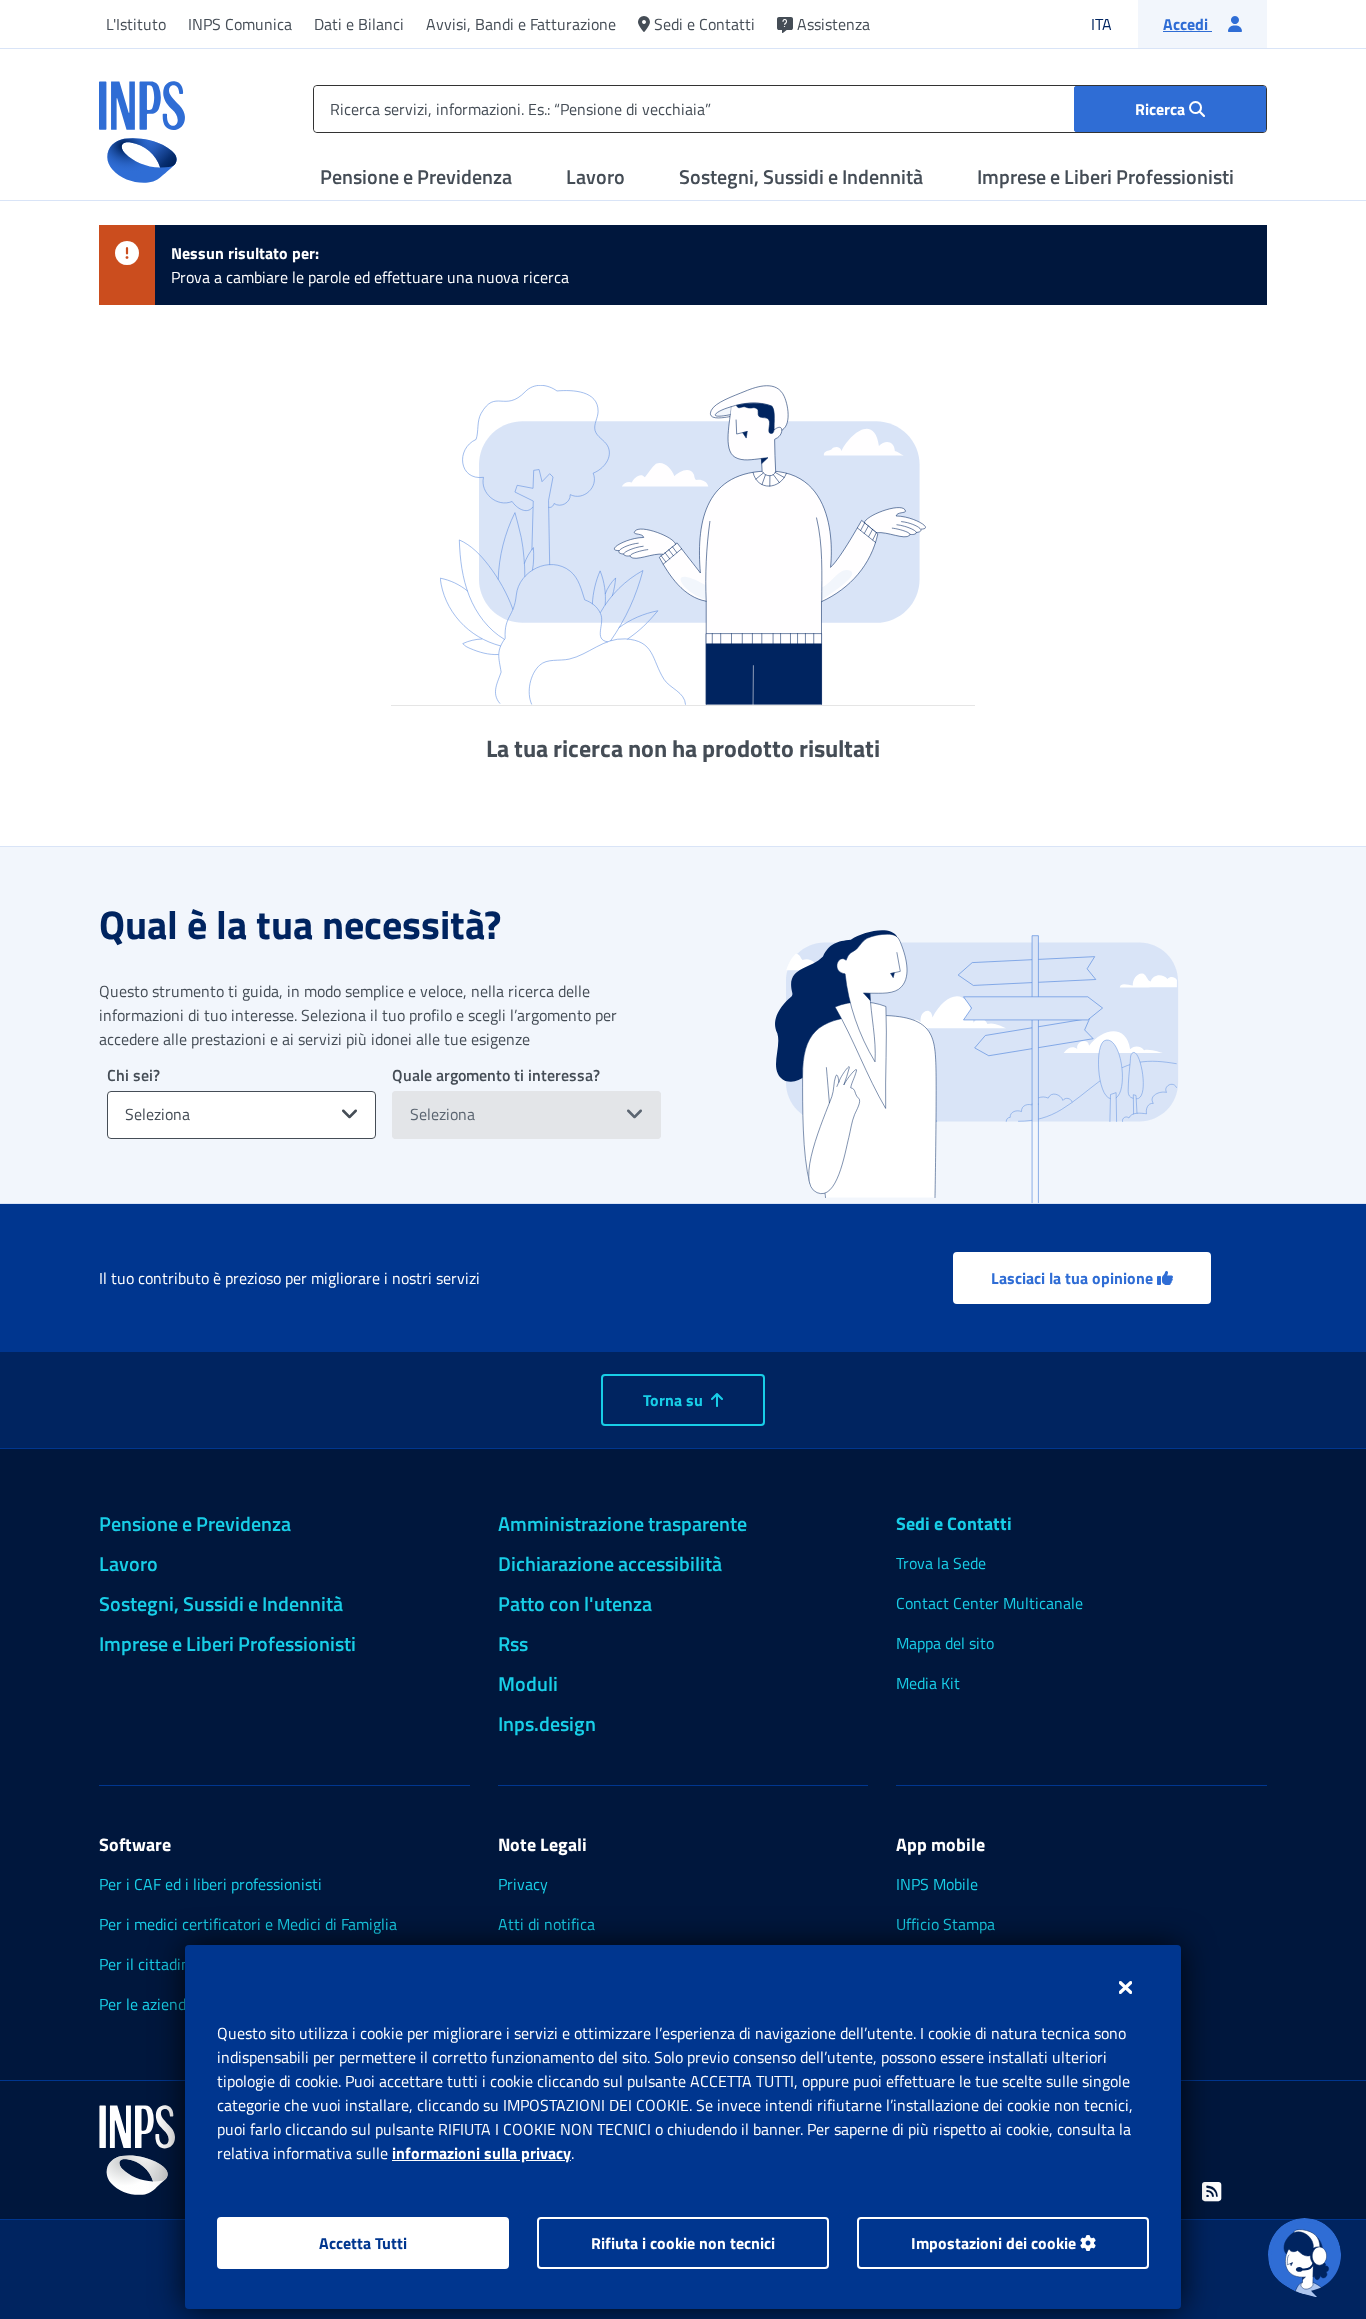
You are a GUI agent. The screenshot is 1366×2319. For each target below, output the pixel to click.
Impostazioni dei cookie (995, 2243)
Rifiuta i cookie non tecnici (683, 2243)
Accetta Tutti (363, 2243)
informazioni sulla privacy (481, 2153)
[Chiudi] (1125, 1987)
